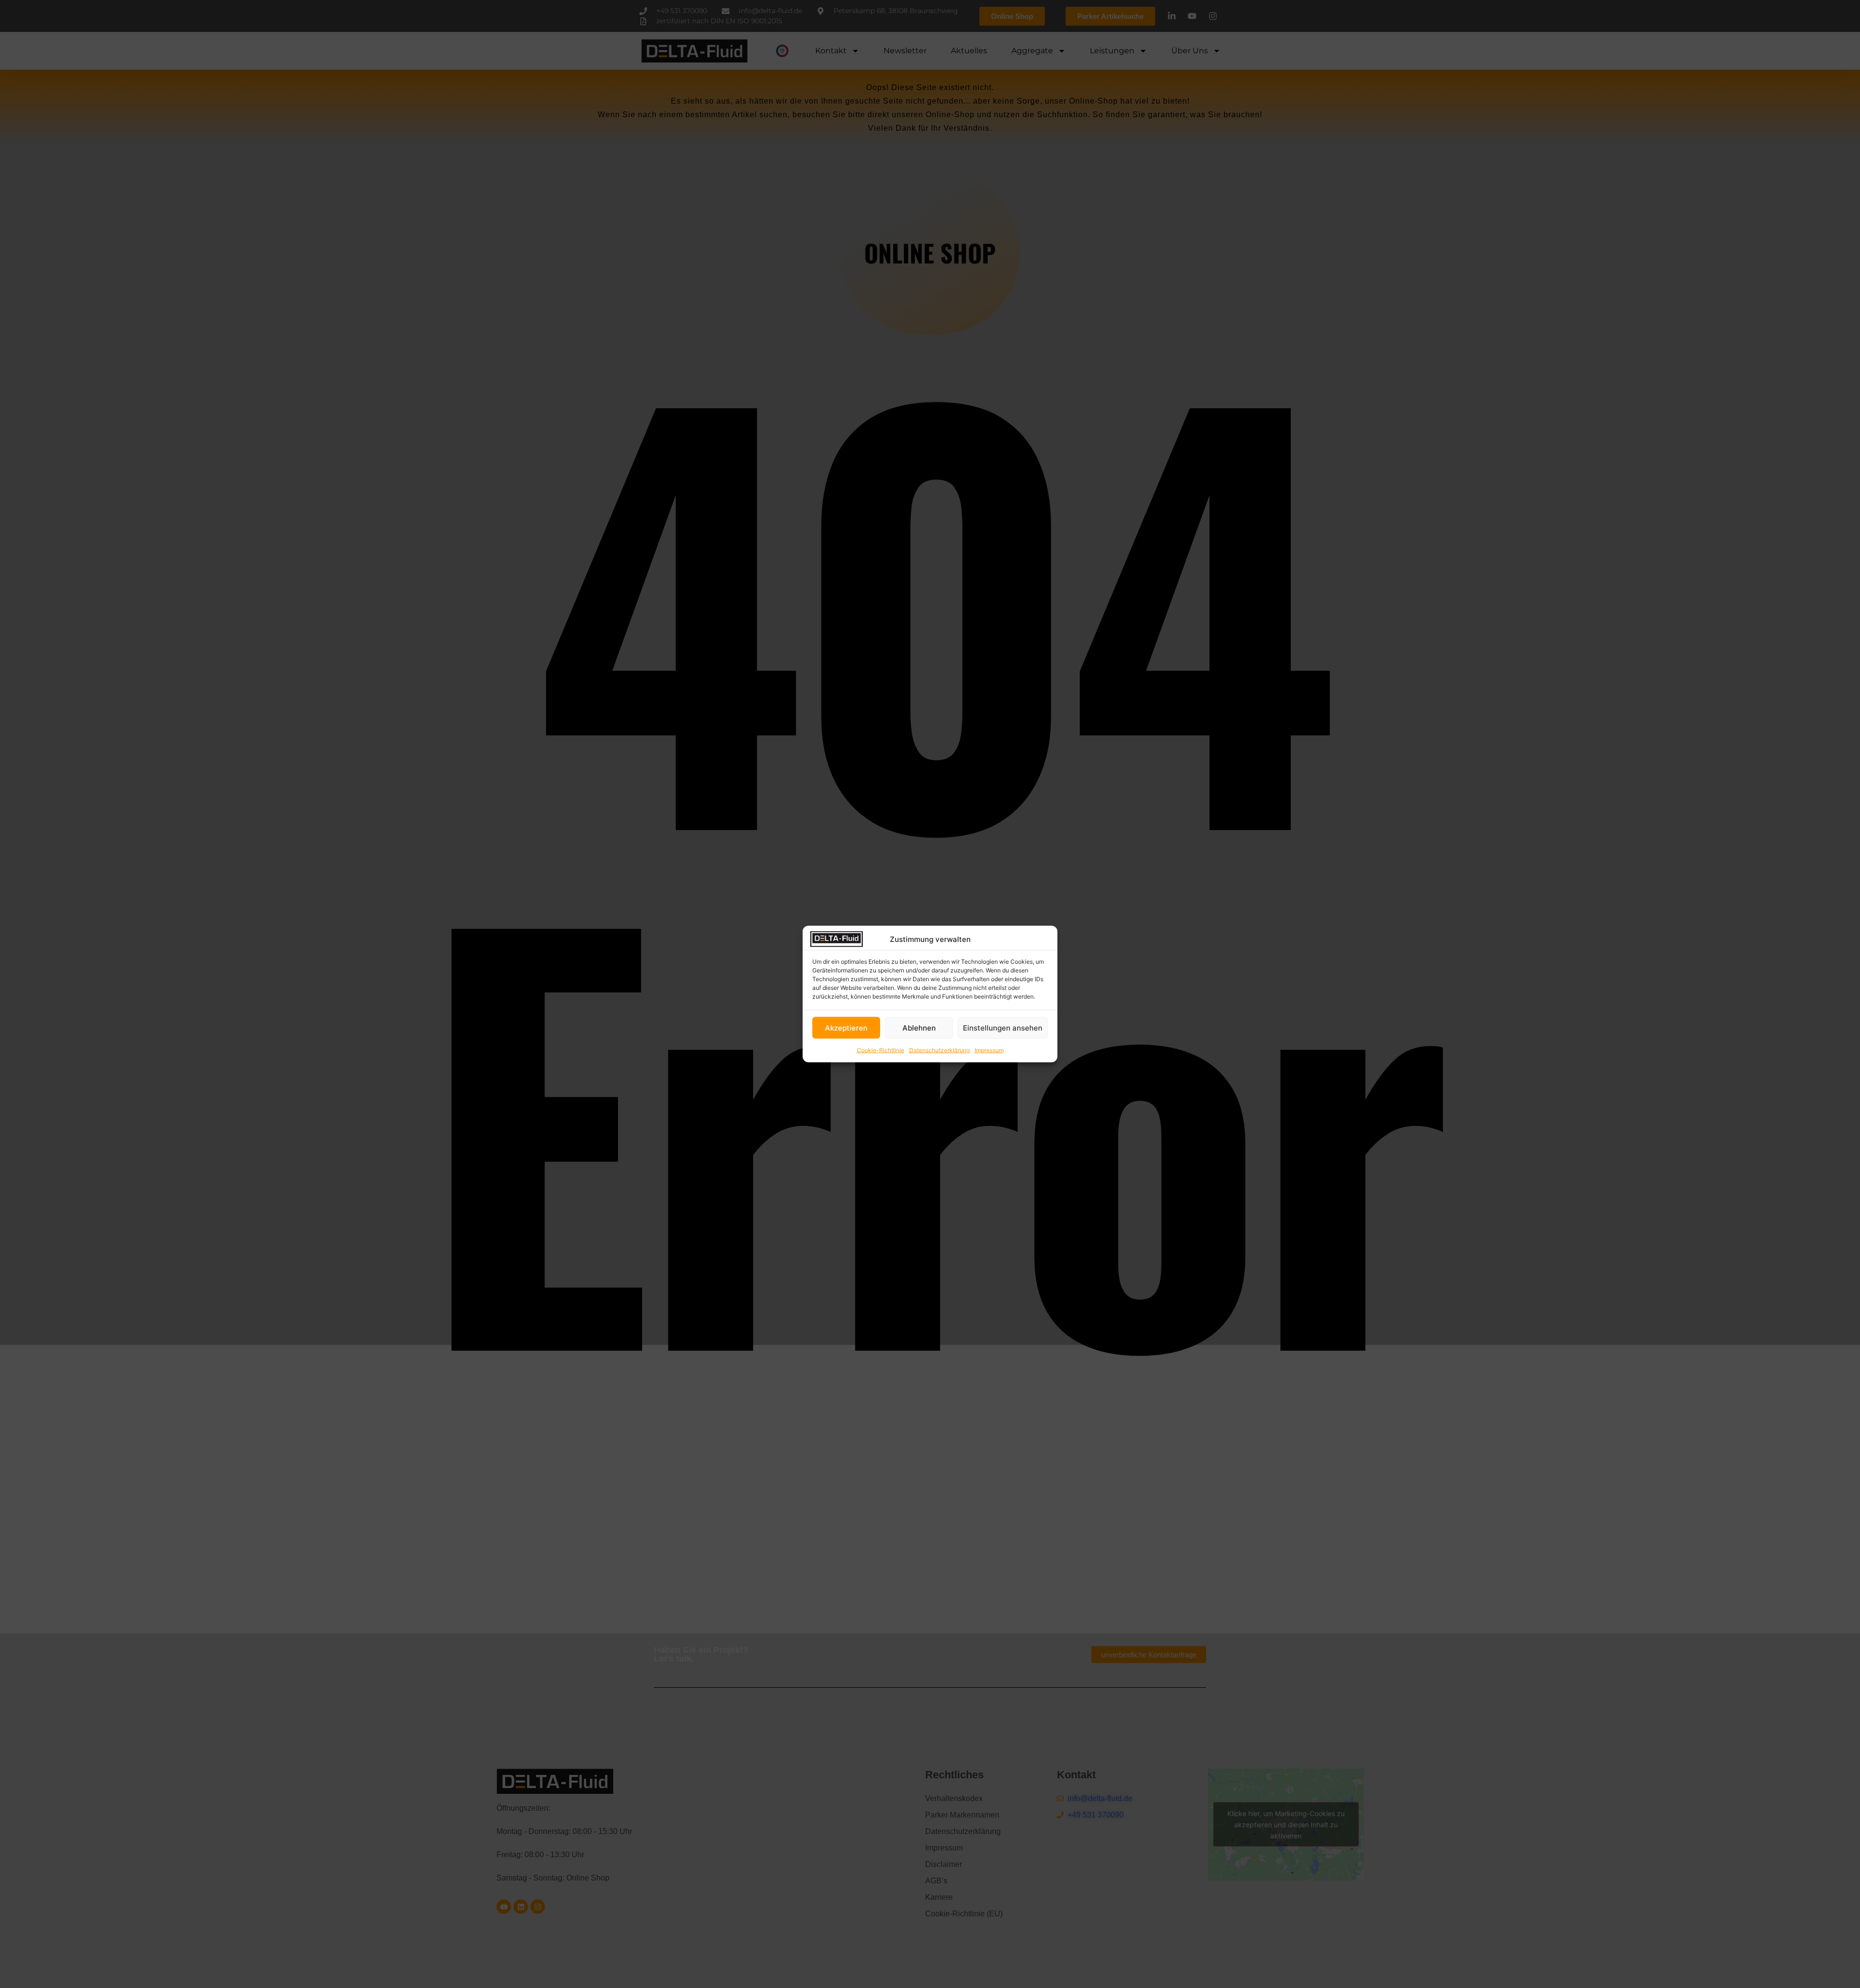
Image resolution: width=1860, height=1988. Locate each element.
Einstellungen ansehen (1003, 1027)
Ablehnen (919, 1027)
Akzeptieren (846, 1027)
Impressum (989, 1050)
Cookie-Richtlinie (881, 1050)
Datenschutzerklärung (939, 1050)
